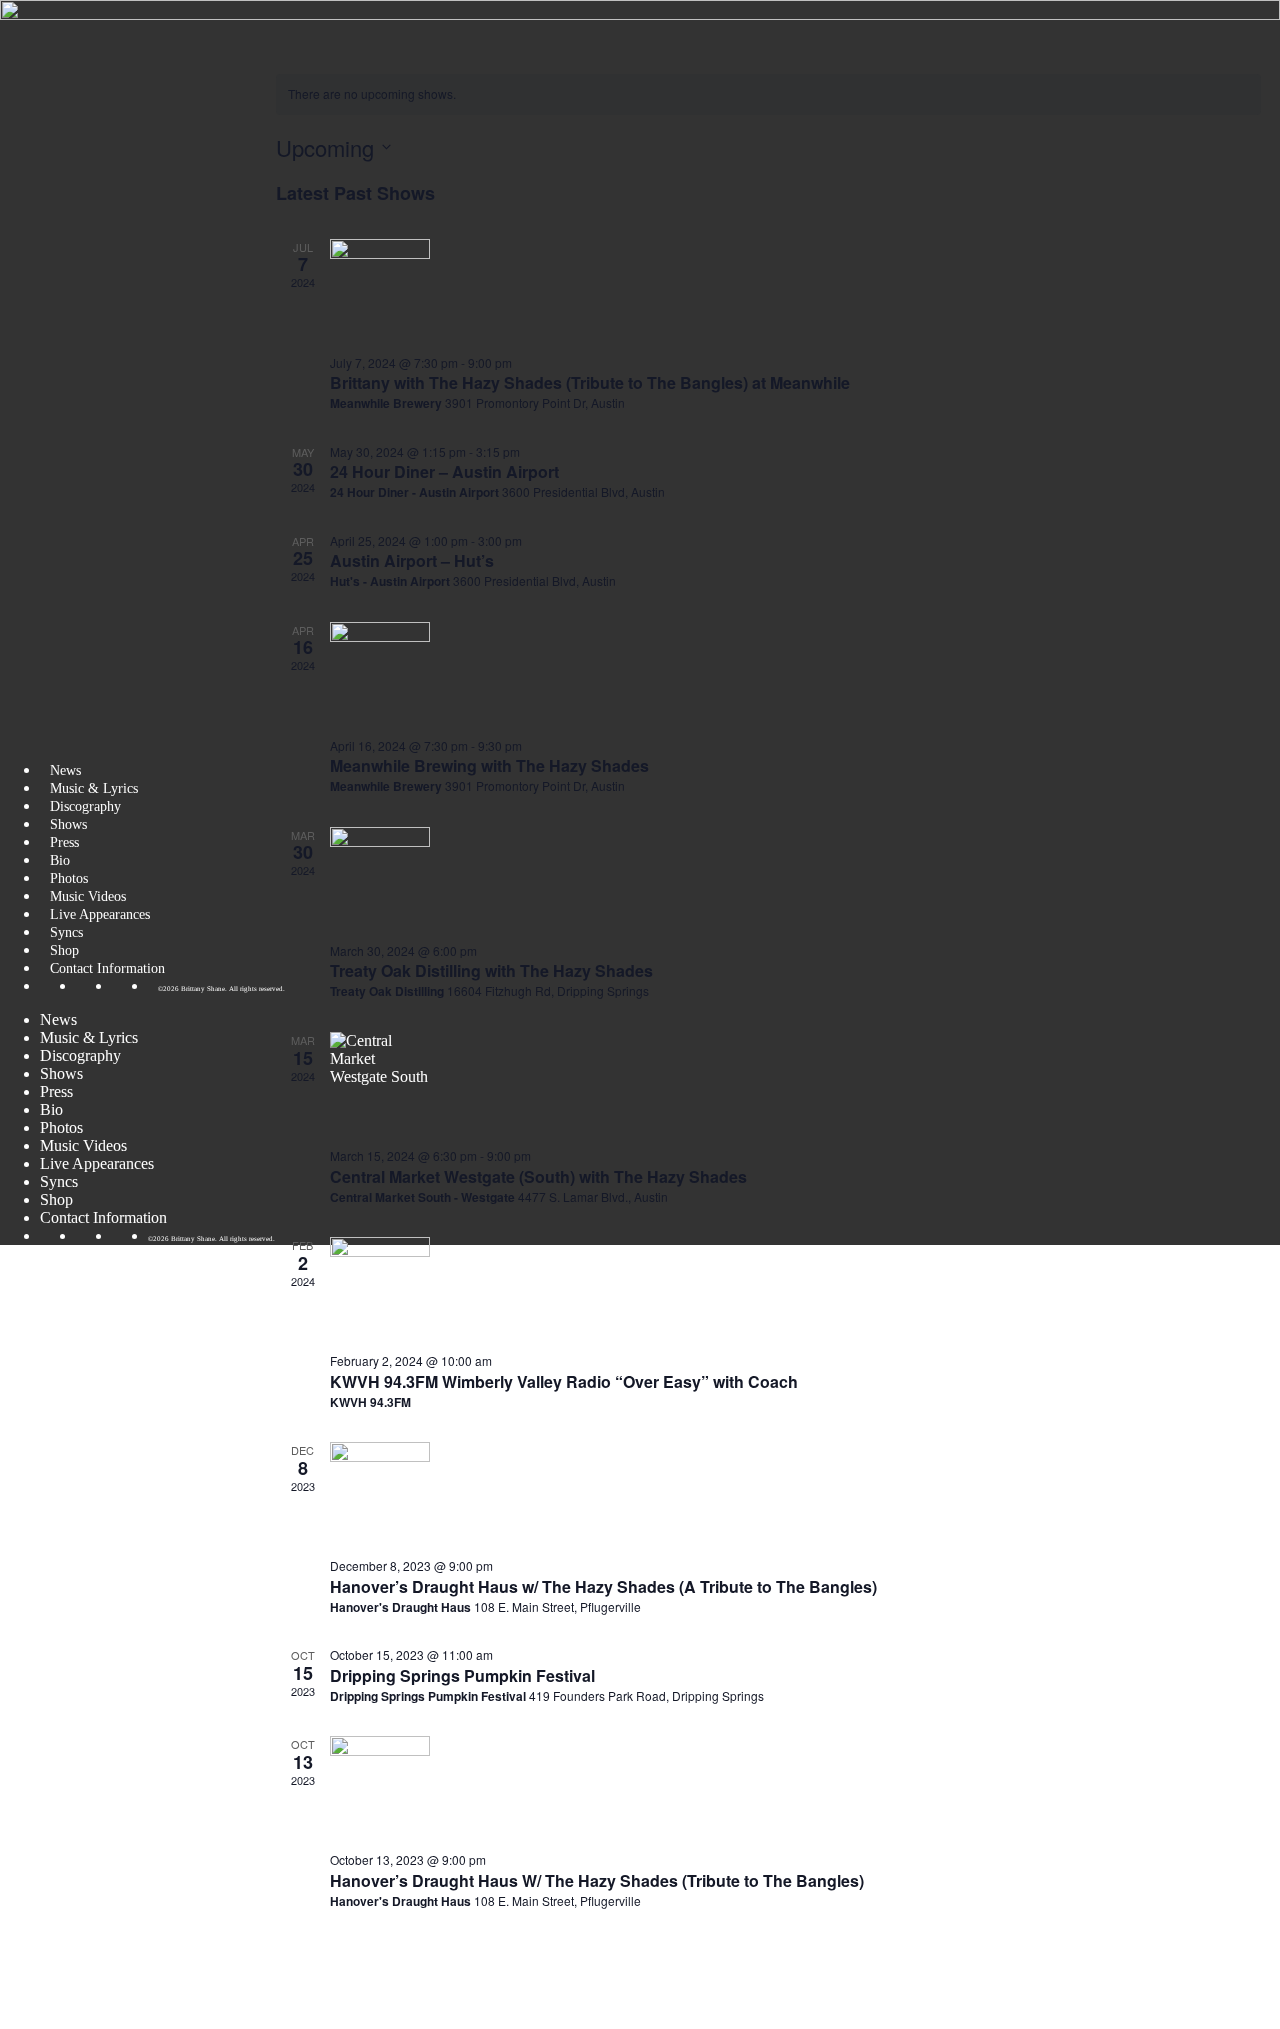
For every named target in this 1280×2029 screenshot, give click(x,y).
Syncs (66, 932)
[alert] (768, 94)
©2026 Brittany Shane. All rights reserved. (221, 989)
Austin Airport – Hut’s (412, 560)
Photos (69, 878)
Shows (68, 824)
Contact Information (107, 968)
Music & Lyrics (94, 788)
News (65, 770)
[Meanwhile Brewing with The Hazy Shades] (795, 672)
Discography (85, 806)
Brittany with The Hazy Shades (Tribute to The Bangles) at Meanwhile (590, 382)
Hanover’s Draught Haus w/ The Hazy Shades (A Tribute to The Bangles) (603, 1586)
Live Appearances (100, 914)
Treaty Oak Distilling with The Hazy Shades (491, 970)
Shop (64, 950)
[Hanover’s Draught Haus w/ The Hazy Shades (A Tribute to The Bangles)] (795, 1492)
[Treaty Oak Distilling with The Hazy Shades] (795, 877)
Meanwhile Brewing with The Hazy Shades (489, 765)
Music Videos (88, 896)
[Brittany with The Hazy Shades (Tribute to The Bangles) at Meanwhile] (795, 289)
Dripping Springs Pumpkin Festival (462, 1675)
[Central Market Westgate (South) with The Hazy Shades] (795, 1082)
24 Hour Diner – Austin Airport (444, 471)
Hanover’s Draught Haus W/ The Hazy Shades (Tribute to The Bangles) (597, 1880)
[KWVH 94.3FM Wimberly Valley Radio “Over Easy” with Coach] (795, 1287)
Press (64, 842)
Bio (60, 860)
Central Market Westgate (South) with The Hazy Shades (538, 1176)
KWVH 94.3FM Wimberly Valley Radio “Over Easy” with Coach (564, 1381)
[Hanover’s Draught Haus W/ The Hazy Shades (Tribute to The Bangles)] (795, 1786)
